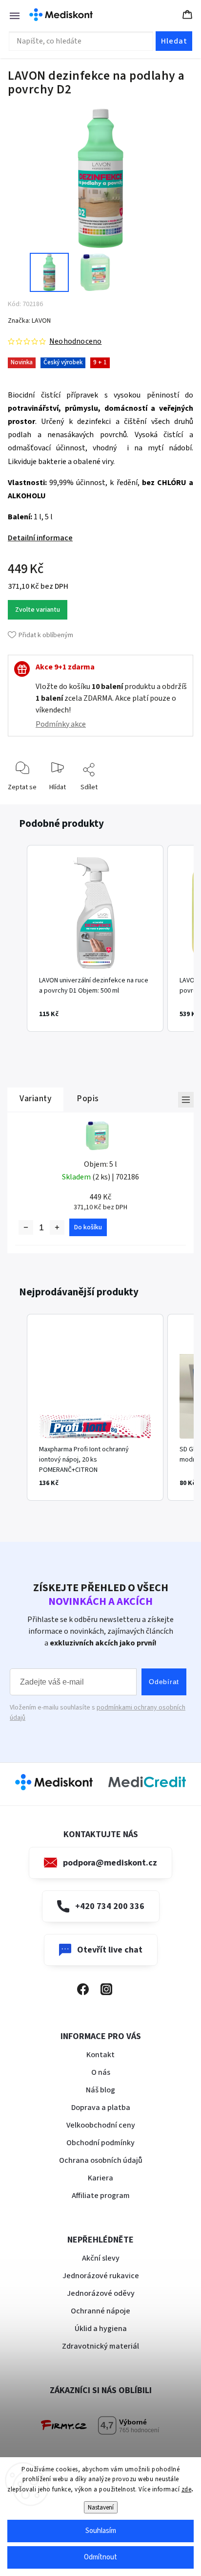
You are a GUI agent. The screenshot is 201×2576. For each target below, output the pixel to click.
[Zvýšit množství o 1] (57, 1227)
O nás (101, 2072)
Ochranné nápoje (100, 2311)
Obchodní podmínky (100, 2143)
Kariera (100, 2178)
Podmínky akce (61, 724)
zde (187, 2489)
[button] (17, 938)
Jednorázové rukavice (101, 2276)
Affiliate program (101, 2196)
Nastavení (101, 2507)
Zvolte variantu (38, 610)
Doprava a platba (101, 2108)
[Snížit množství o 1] (26, 1227)
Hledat (174, 41)
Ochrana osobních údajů (101, 2160)
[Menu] (10, 15)
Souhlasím (101, 2531)
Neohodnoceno (75, 341)
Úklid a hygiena (101, 2329)
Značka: (29, 321)
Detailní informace (40, 538)
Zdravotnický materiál (100, 2346)
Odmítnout (100, 2557)
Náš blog (100, 2090)
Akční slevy (101, 2258)
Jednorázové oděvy (101, 2293)
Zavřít (177, 803)
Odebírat (164, 1682)
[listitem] (95, 938)
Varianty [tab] (35, 1099)
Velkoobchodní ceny (101, 2125)
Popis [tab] (88, 1099)
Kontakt (100, 2055)
